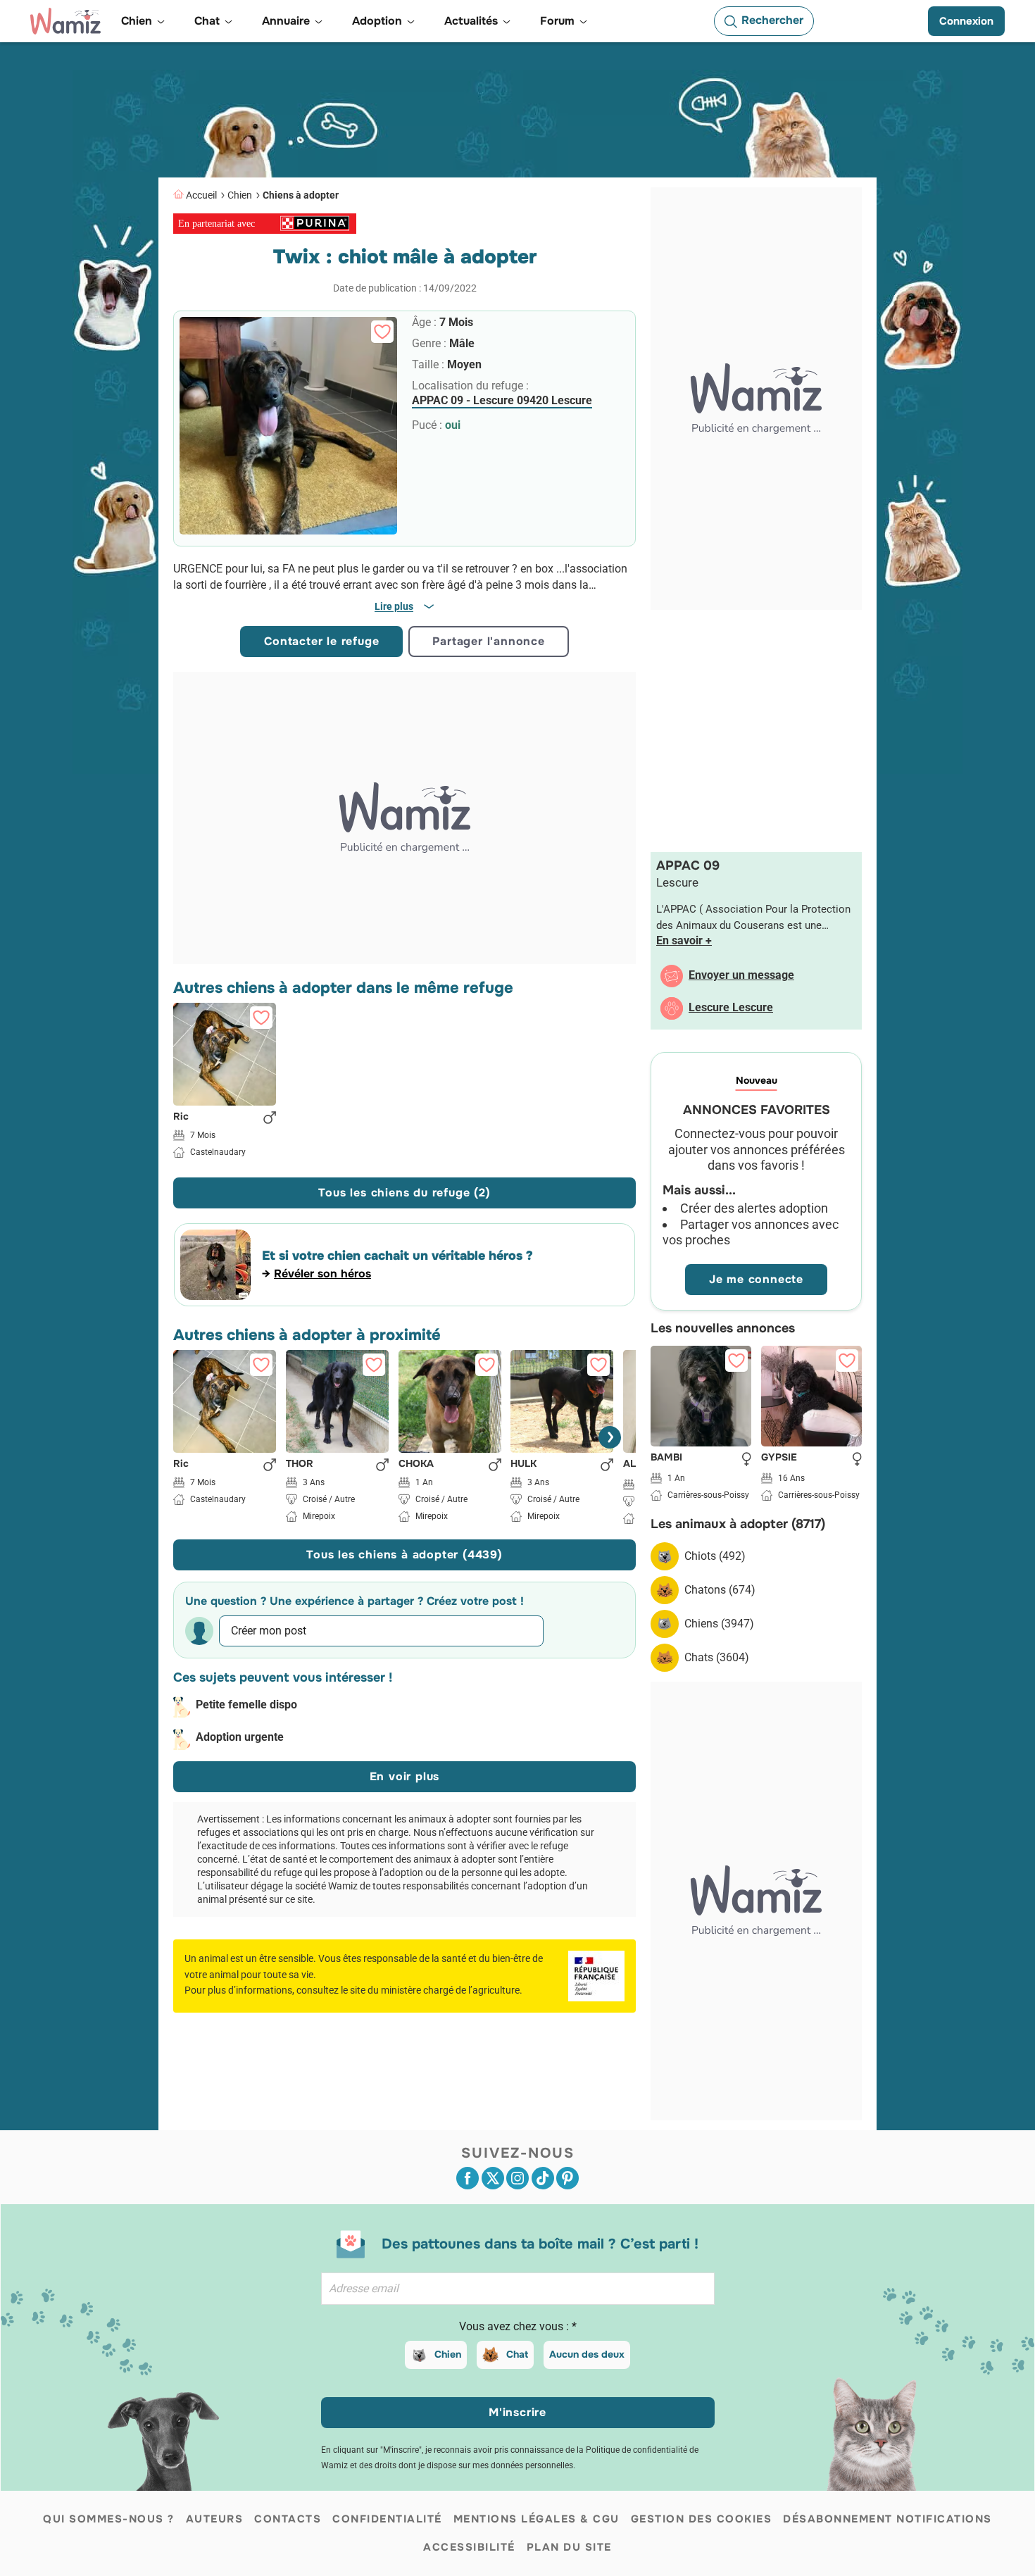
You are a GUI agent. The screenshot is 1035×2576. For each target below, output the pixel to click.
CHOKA (416, 1464)
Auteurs (215, 2519)
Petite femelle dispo (246, 1705)
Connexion (966, 21)
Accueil (201, 195)
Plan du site (569, 2547)
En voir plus (405, 1776)
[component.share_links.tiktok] (543, 2178)
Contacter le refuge (321, 641)
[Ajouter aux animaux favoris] (382, 332)
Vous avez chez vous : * (518, 2326)
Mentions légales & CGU (537, 2519)
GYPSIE (779, 1458)
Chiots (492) (715, 1556)
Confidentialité (387, 2519)
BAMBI (666, 1458)
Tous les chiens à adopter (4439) (404, 1555)
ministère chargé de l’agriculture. (452, 1990)
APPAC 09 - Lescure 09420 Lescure (502, 400)
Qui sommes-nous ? (109, 2519)
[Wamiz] (65, 21)
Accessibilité (469, 2547)
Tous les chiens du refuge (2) (404, 1193)
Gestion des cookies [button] (702, 2519)
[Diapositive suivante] (610, 1437)
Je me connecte (756, 1279)
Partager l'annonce (488, 641)
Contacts (288, 2519)
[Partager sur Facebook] (468, 2178)
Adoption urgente (240, 1737)
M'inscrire (517, 2412)
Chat (517, 2354)
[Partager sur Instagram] (517, 2178)
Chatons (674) (720, 1590)
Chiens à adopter (301, 195)
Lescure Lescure (731, 1007)
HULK (523, 1464)
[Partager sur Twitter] (493, 2178)
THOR (300, 1464)
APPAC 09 (688, 865)
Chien (240, 195)
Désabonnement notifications (887, 2519)
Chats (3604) (717, 1657)
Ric (181, 1116)
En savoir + (684, 940)
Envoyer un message (741, 975)
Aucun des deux (587, 2354)
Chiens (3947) (719, 1624)
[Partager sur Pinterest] (567, 2178)
